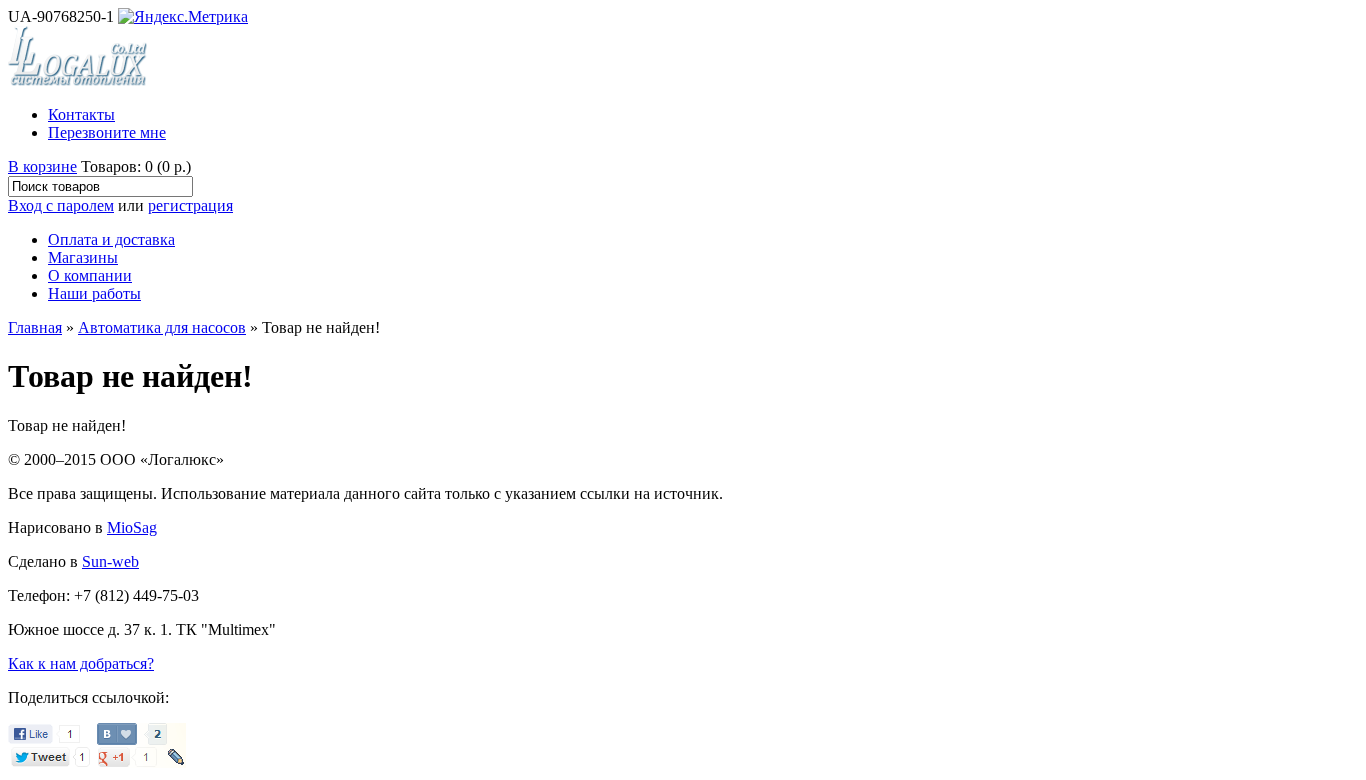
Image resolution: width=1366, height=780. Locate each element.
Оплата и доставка (111, 239)
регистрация (190, 205)
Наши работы (94, 293)
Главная (35, 327)
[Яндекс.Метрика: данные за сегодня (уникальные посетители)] (183, 17)
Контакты (81, 114)
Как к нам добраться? (81, 663)
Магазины (83, 257)
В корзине (42, 166)
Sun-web (110, 561)
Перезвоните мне (107, 132)
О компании (90, 275)
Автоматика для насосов (162, 327)
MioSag (132, 527)
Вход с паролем (61, 205)
